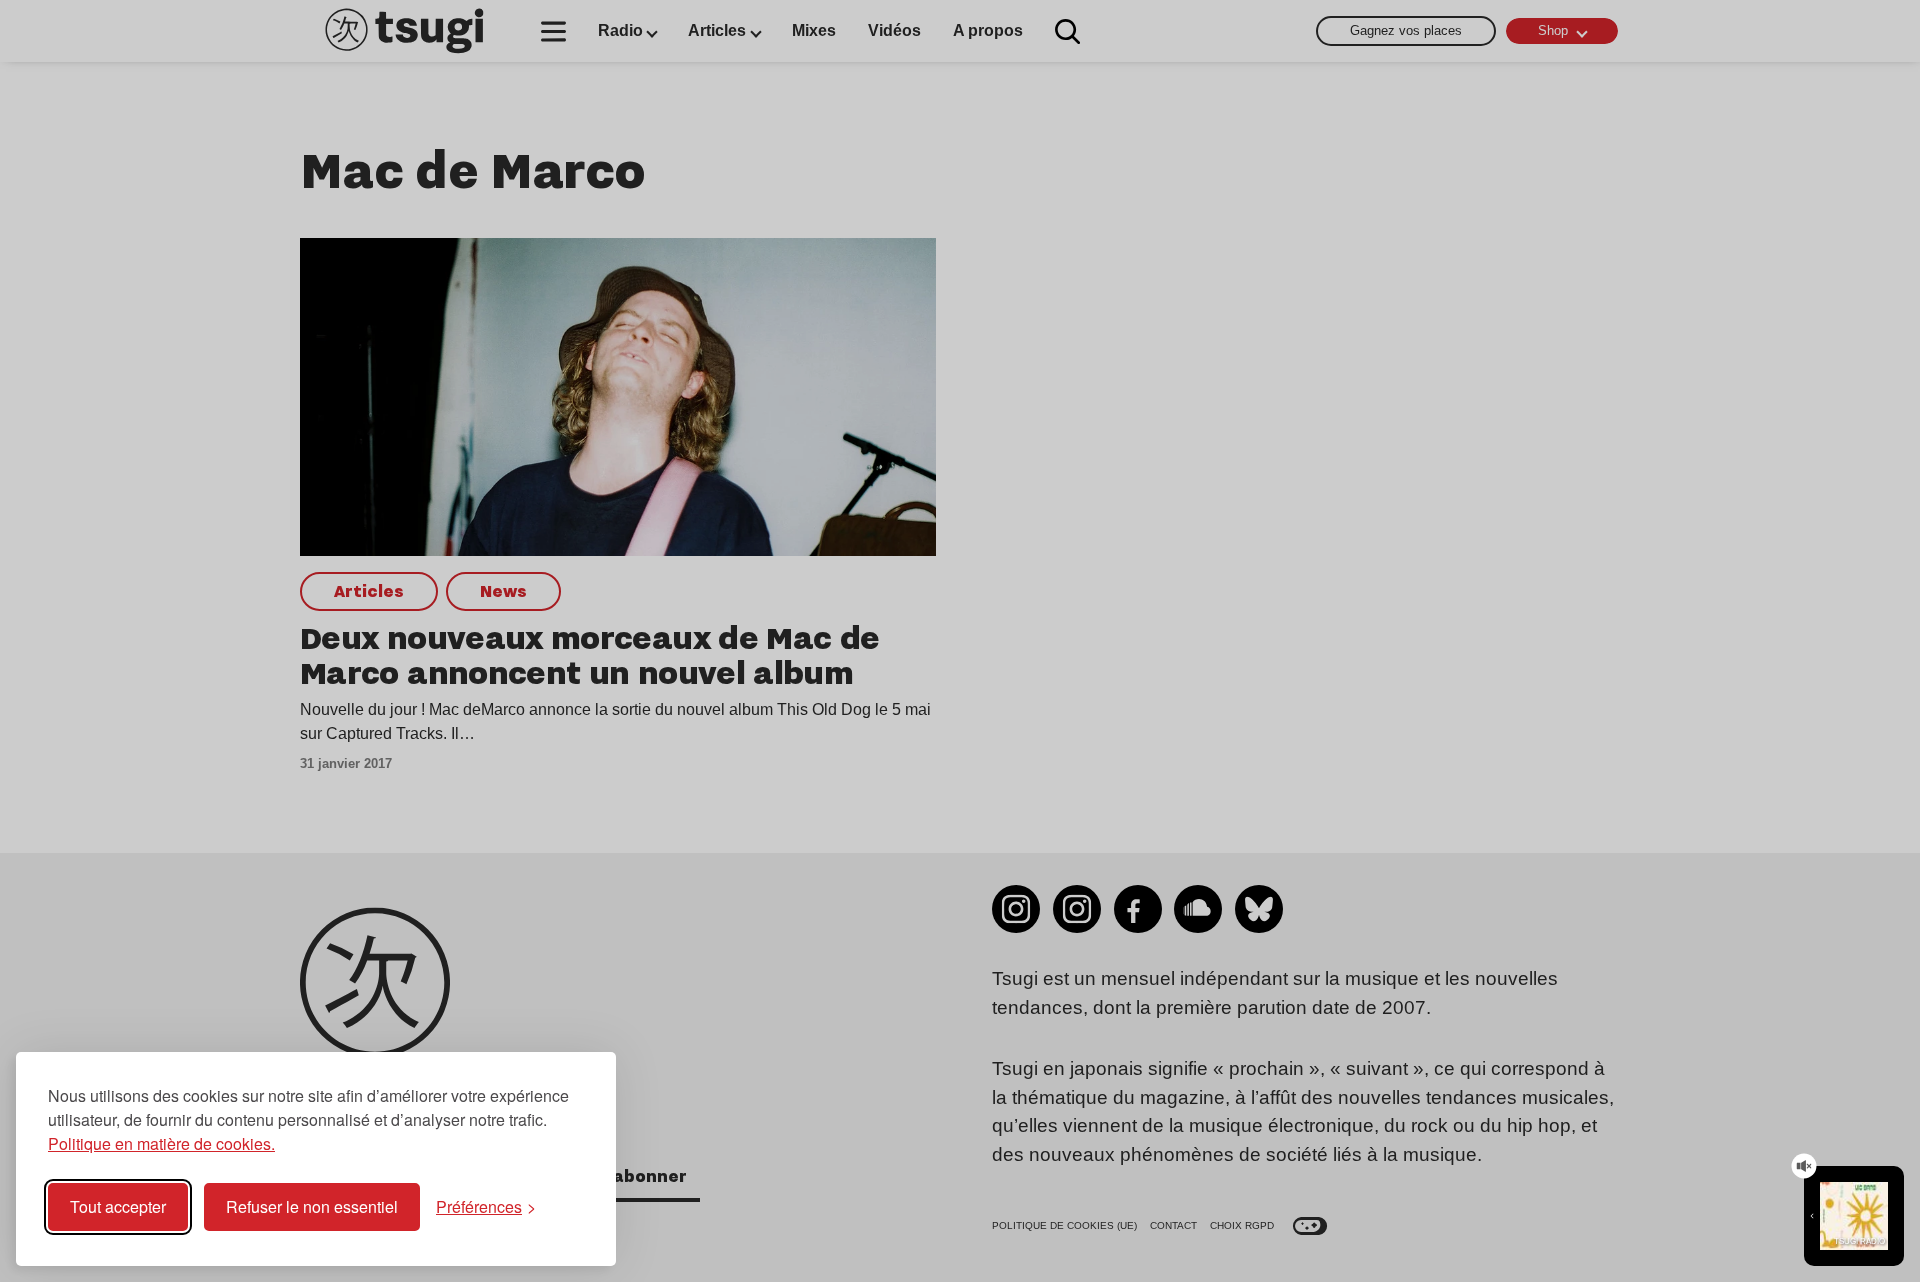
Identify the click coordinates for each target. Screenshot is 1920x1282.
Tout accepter (118, 1206)
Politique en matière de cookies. (161, 1143)
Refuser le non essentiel (312, 1206)
